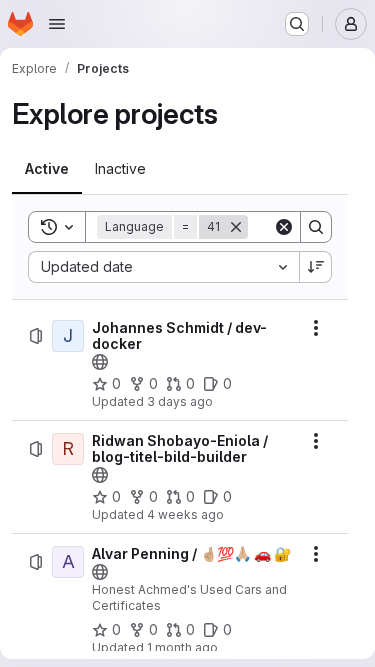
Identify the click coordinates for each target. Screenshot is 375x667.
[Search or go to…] (297, 24)
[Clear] (284, 227)
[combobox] (163, 267)
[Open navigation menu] (57, 24)
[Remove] (236, 227)
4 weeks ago (185, 514)
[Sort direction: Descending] (316, 267)
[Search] (316, 227)
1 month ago (182, 647)
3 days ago (180, 401)
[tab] (47, 169)
